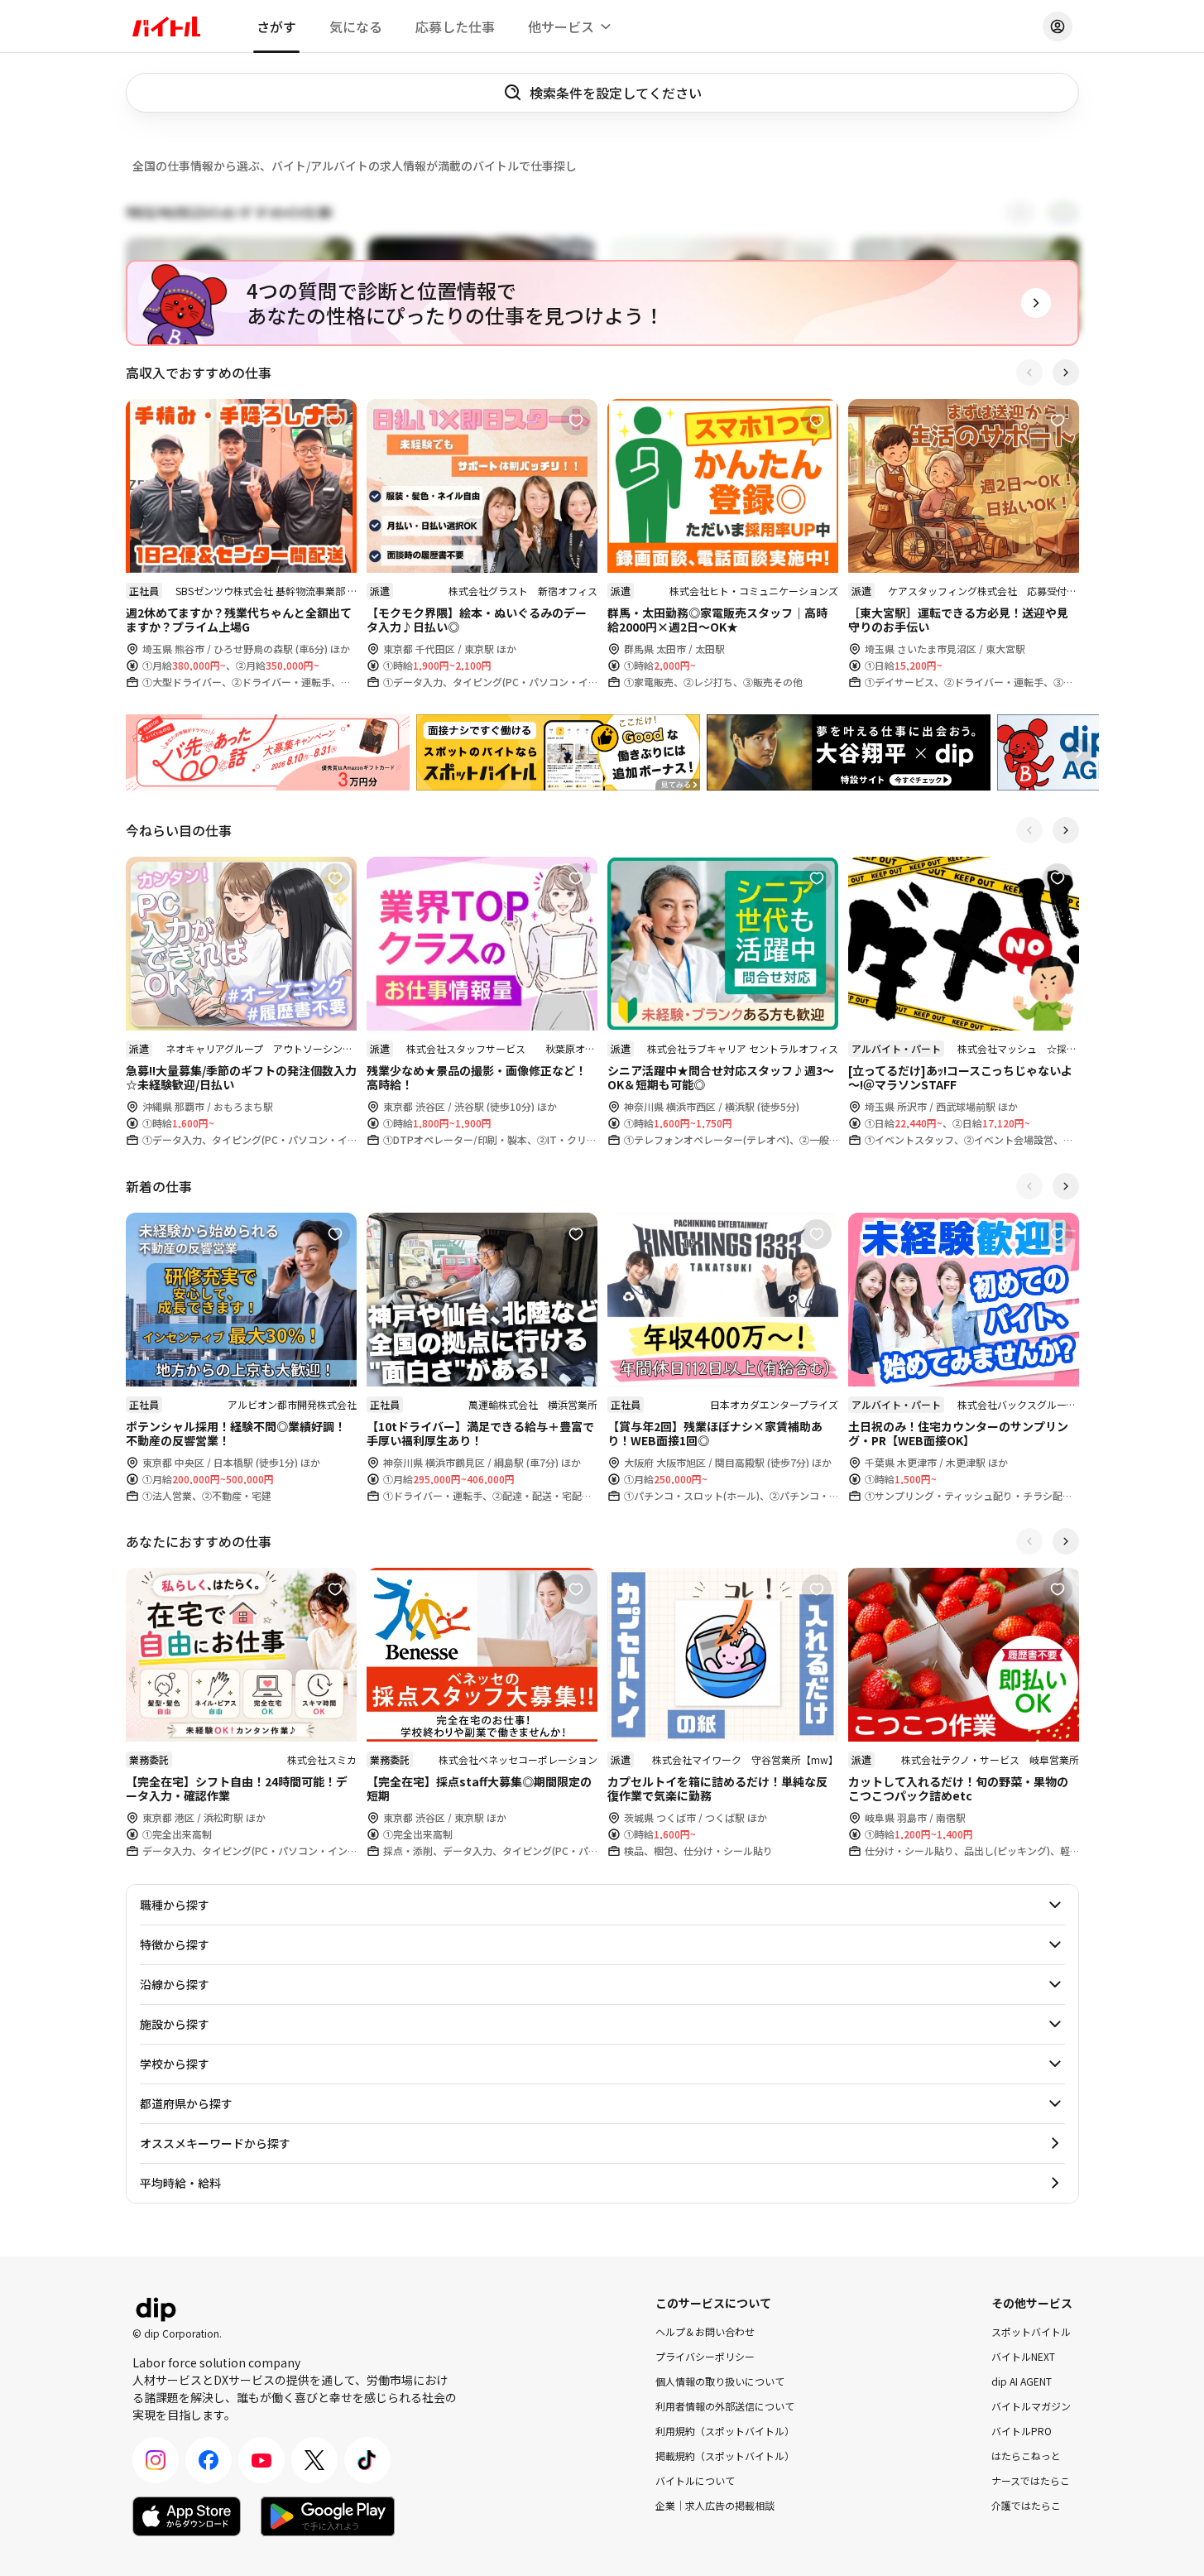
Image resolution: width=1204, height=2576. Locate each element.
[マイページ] (1058, 26)
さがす (276, 26)
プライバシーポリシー (705, 2356)
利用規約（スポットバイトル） (725, 2431)
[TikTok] (367, 2460)
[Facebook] (209, 2460)
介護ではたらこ (1026, 2505)
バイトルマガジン (1031, 2406)
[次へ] (1066, 372)
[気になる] (335, 421)
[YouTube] (261, 2460)
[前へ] (1029, 372)
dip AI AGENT (1022, 2381)
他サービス (561, 26)
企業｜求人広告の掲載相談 (715, 2505)
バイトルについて (695, 2480)
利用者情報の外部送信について (725, 2406)
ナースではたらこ (1031, 2480)
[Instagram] (156, 2460)
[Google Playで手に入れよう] (328, 2516)
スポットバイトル (1031, 2331)
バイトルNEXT (1023, 2356)
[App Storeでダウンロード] (187, 2516)
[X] (314, 2460)
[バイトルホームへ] (166, 26)
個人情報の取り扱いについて (720, 2381)
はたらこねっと (1026, 2456)
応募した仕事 (455, 26)
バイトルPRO (1022, 2431)
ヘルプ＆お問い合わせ (705, 2331)
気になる (356, 26)
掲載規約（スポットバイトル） (725, 2456)
